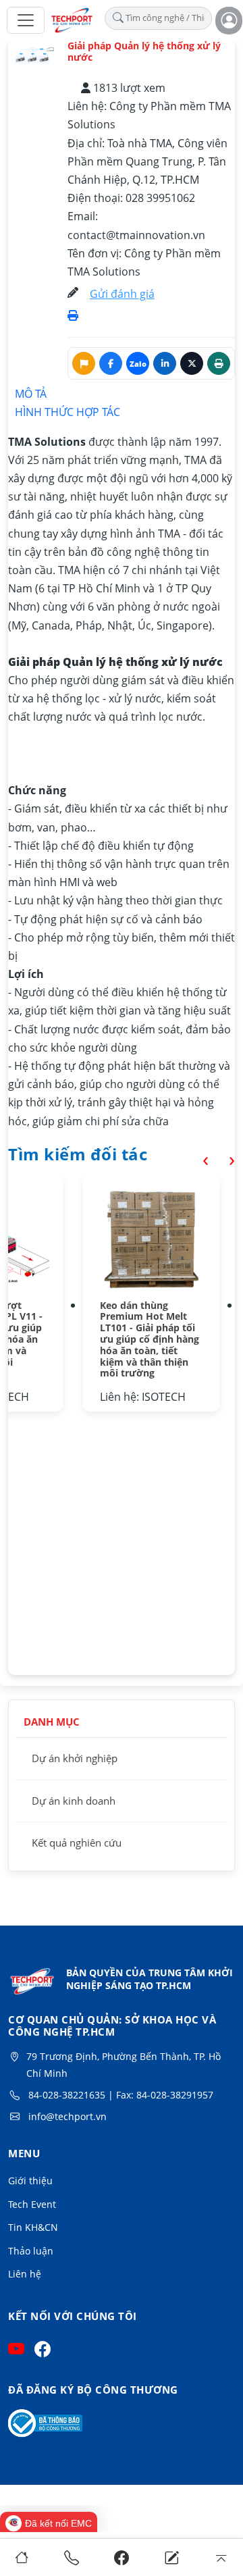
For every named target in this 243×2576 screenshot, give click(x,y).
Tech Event (32, 2204)
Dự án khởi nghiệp (75, 1758)
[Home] (22, 2557)
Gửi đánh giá (122, 294)
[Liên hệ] (172, 2557)
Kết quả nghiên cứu (77, 1843)
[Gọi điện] (72, 2557)
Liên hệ (25, 2274)
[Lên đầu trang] (222, 2557)
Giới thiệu (30, 2181)
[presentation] (195, 1159)
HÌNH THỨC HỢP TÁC (67, 412)
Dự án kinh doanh (74, 1801)
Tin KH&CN (33, 2227)
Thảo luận (31, 2251)
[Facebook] (122, 2557)
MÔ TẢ (31, 394)
